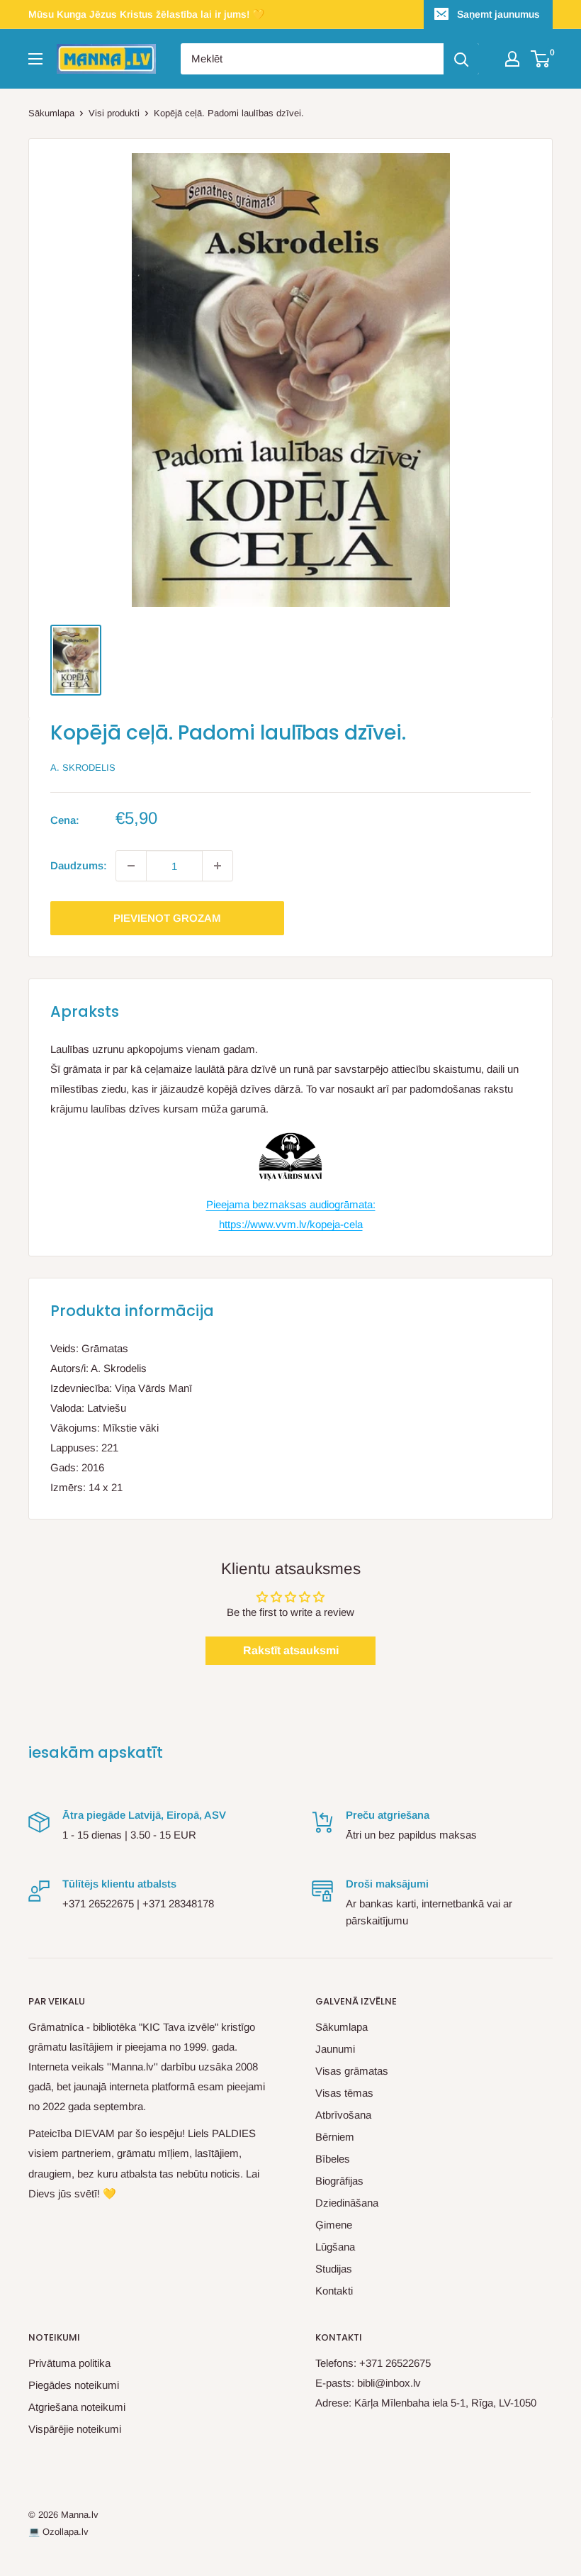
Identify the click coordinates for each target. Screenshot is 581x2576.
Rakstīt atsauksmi (291, 1650)
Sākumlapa (51, 113)
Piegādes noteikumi (74, 2385)
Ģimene (334, 2225)
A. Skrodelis (83, 768)
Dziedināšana (347, 2203)
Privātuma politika (69, 2363)
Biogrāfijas (339, 2181)
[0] (541, 59)
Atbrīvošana (343, 2115)
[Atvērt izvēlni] (35, 59)
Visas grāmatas (352, 2071)
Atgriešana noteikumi (77, 2407)
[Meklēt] (461, 59)
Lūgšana (335, 2247)
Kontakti (334, 2291)
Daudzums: (79, 865)
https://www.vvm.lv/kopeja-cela (291, 1224)
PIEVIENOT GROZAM (167, 918)
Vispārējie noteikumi (75, 2429)
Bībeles (333, 2159)
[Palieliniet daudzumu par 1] (218, 866)
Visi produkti (114, 113)
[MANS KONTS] (512, 59)
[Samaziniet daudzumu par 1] (131, 866)
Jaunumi (335, 2049)
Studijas (334, 2269)
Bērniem (335, 2137)
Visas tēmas (344, 2093)
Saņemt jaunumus (498, 14)
